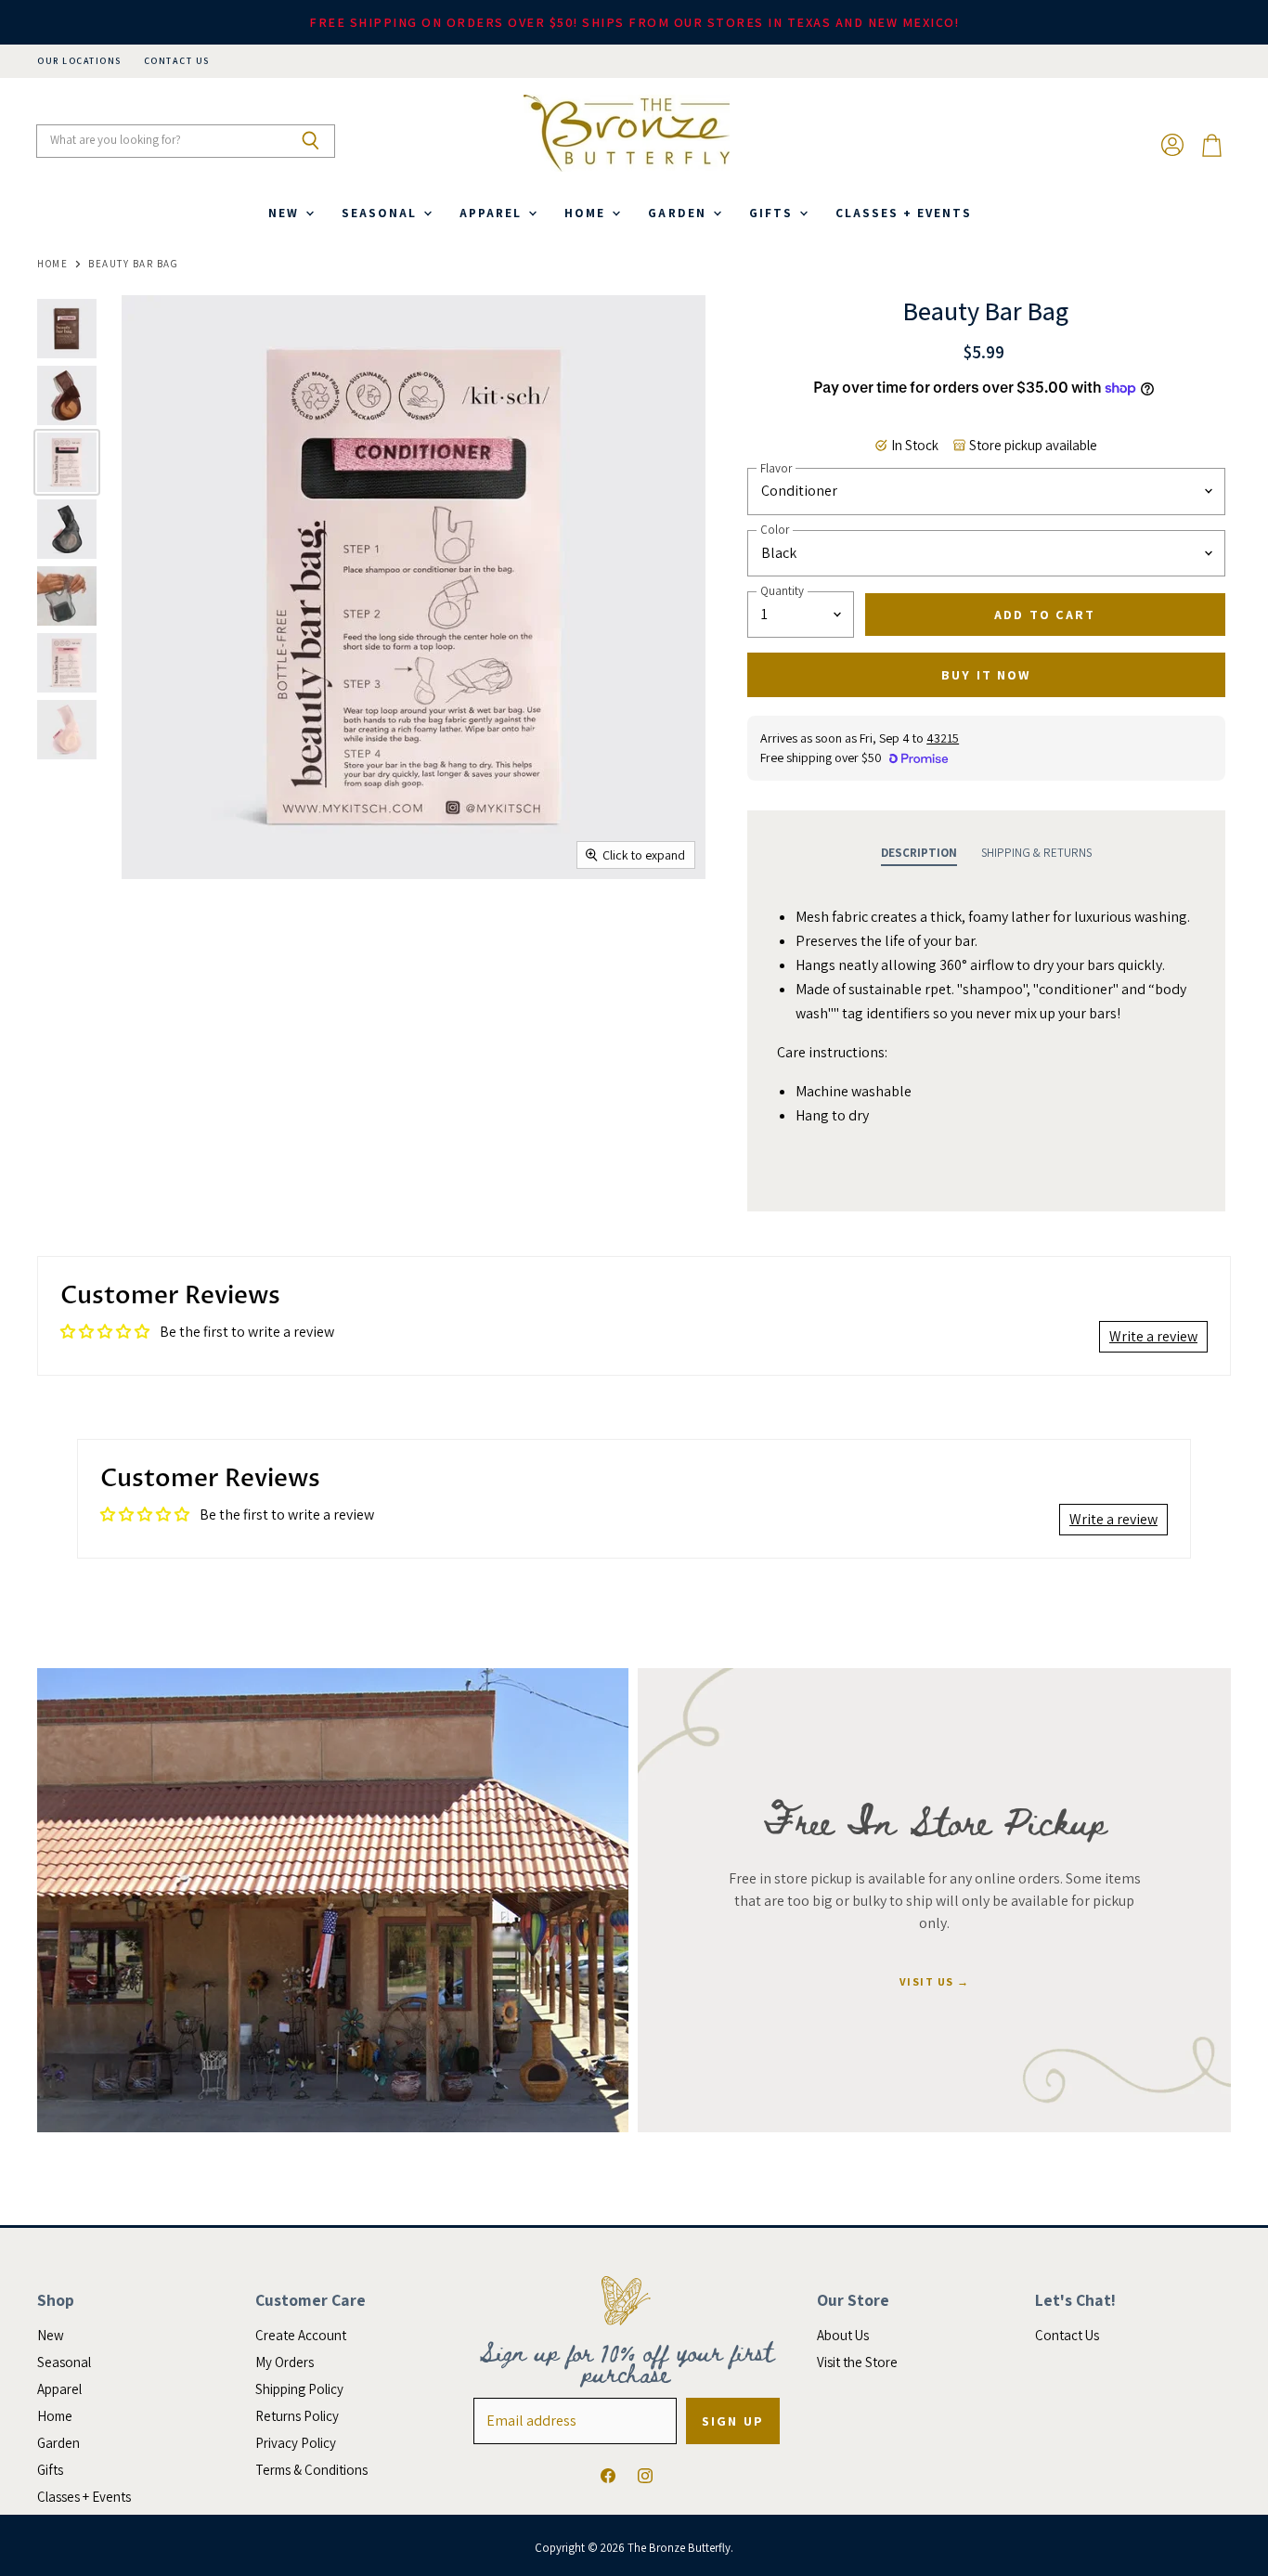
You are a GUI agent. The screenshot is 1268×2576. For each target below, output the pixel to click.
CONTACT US (177, 61)
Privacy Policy (296, 2443)
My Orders (285, 2362)
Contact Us (1067, 2335)
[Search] (311, 141)
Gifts (773, 213)
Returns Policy (297, 2416)
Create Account (301, 2335)
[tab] (919, 853)
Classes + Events (904, 213)
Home (587, 213)
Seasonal (382, 213)
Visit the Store (857, 2362)
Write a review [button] (1153, 1336)
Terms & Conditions (311, 2470)
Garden (679, 213)
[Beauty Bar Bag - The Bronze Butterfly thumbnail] (67, 329)
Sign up (733, 2421)
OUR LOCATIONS (79, 61)
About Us (843, 2335)
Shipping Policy (299, 2389)
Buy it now (986, 675)
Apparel (493, 213)
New (286, 213)
